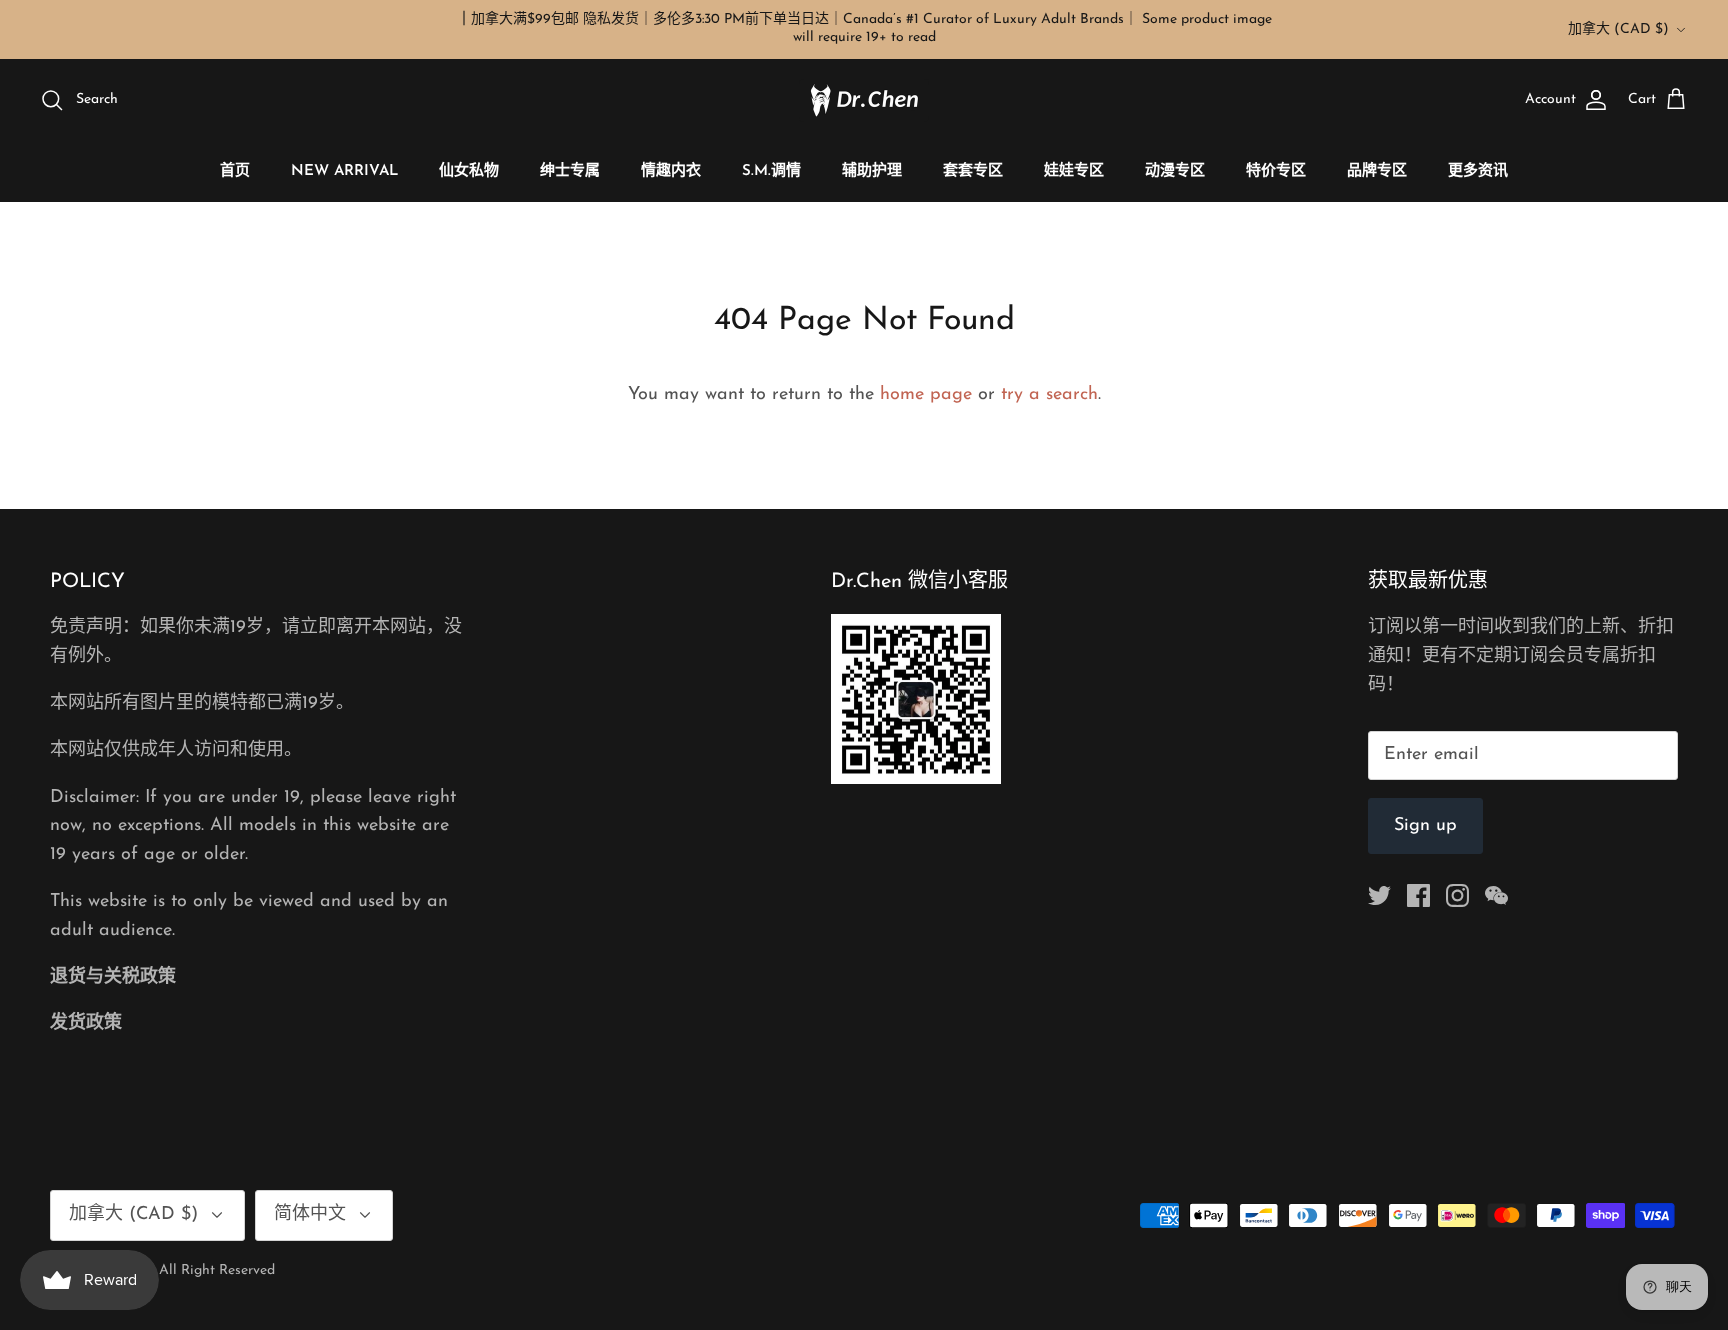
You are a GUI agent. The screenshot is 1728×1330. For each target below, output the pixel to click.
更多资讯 (1478, 171)
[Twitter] (1379, 895)
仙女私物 (469, 171)
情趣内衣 (671, 171)
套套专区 (973, 171)
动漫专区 (1175, 171)
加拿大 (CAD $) (1618, 29)
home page (926, 395)
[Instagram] (1457, 895)
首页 (235, 171)
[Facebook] (1418, 895)
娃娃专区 (1074, 171)
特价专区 (1276, 171)
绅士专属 (570, 171)
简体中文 (310, 1215)
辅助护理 (872, 171)
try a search (1049, 395)
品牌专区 (1377, 171)
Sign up (1425, 826)
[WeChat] (1496, 895)
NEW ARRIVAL (344, 171)
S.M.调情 (771, 171)
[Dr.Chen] (864, 100)
